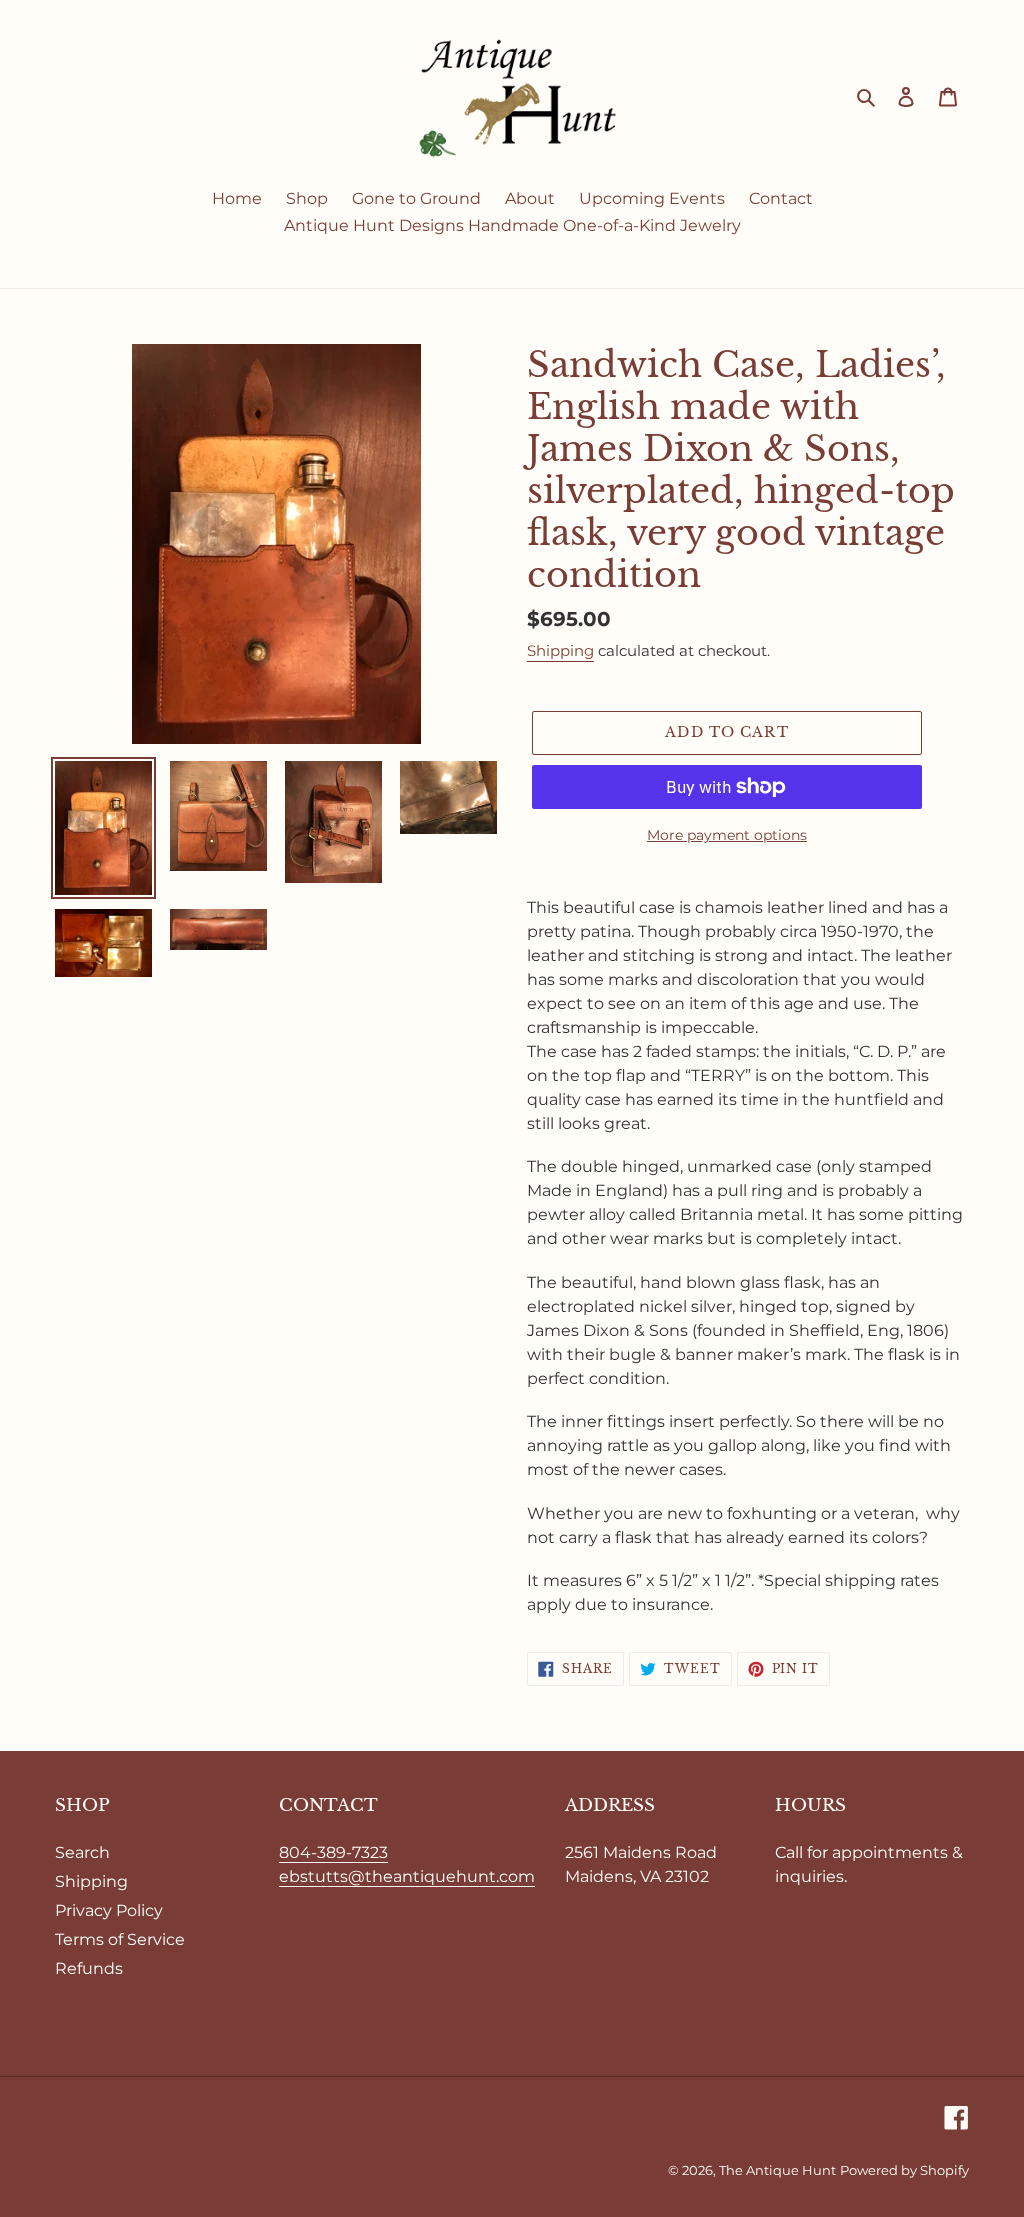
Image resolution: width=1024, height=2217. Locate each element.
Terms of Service (120, 1939)
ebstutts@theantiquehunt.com (407, 1876)
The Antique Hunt (777, 2170)
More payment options (727, 835)
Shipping (560, 650)
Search (82, 1852)
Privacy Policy (109, 1910)
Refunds (89, 1968)
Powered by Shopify (904, 2170)
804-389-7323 (333, 1852)
